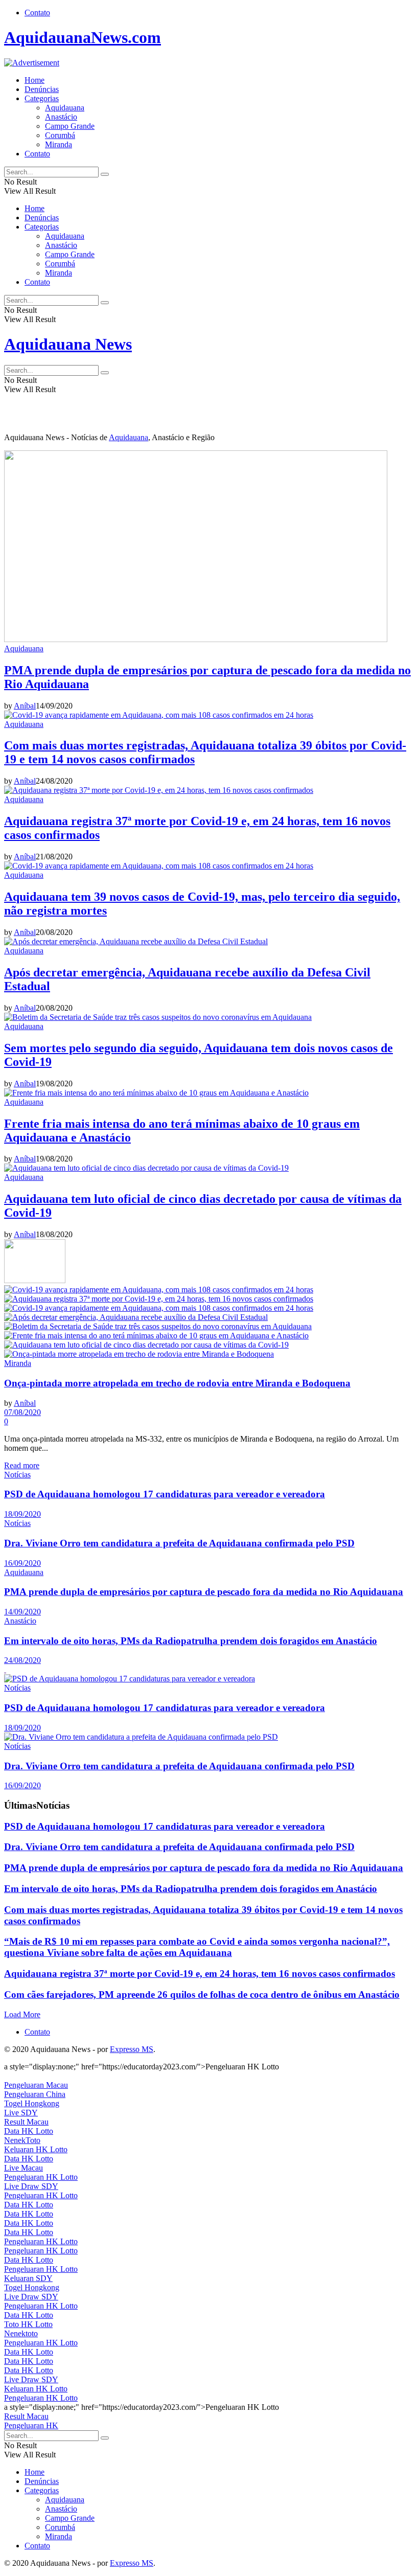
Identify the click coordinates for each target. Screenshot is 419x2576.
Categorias (42, 98)
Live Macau (24, 2168)
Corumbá (60, 135)
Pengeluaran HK (31, 2425)
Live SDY (21, 2113)
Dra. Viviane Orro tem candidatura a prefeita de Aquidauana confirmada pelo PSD (179, 1543)
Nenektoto (21, 2333)
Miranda (59, 144)
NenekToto (22, 2140)
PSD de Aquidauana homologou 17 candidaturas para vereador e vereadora (165, 1494)
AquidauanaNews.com (83, 37)
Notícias (17, 1475)
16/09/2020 (22, 1563)
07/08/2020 (22, 1412)
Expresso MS (132, 2049)
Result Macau (26, 2122)
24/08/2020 (22, 1660)
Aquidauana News (68, 344)
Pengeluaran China (35, 2094)
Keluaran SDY (28, 2278)
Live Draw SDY (31, 2186)
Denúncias (42, 89)
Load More (22, 2014)
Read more (22, 1465)
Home (34, 80)
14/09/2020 (22, 1612)
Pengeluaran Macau (36, 2085)
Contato (37, 13)
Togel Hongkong (32, 2103)
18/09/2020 (22, 1514)
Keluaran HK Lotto (36, 2149)
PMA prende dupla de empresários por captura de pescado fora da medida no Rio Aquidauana (204, 1592)
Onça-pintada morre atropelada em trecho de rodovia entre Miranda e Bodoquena (177, 1383)
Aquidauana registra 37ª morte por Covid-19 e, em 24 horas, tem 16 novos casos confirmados (200, 1974)
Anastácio (61, 117)
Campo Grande (70, 126)
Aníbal (25, 706)
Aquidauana (65, 108)
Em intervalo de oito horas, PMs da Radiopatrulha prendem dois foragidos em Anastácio (191, 1641)
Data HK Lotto (29, 2131)
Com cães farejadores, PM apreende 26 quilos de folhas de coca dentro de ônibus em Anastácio (202, 1994)
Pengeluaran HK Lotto (41, 2177)
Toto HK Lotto (28, 2324)
